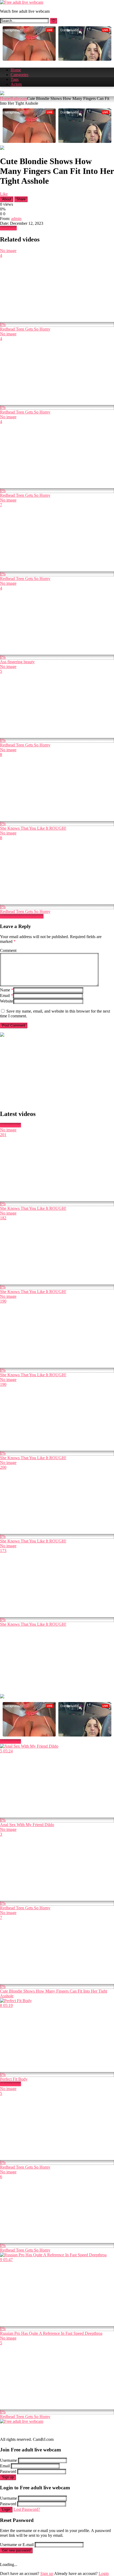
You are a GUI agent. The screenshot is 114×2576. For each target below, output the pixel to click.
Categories (19, 75)
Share (21, 199)
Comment (8, 950)
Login (6, 2510)
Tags (15, 79)
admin (16, 219)
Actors (16, 84)
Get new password (16, 2550)
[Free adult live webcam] (22, 2)
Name (7, 990)
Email (6, 995)
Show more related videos (22, 916)
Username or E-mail (17, 2545)
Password (8, 2471)
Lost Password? (27, 2509)
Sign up (8, 2477)
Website (7, 1001)
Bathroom (19, 98)
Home (16, 70)
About (7, 199)
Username (8, 2460)
